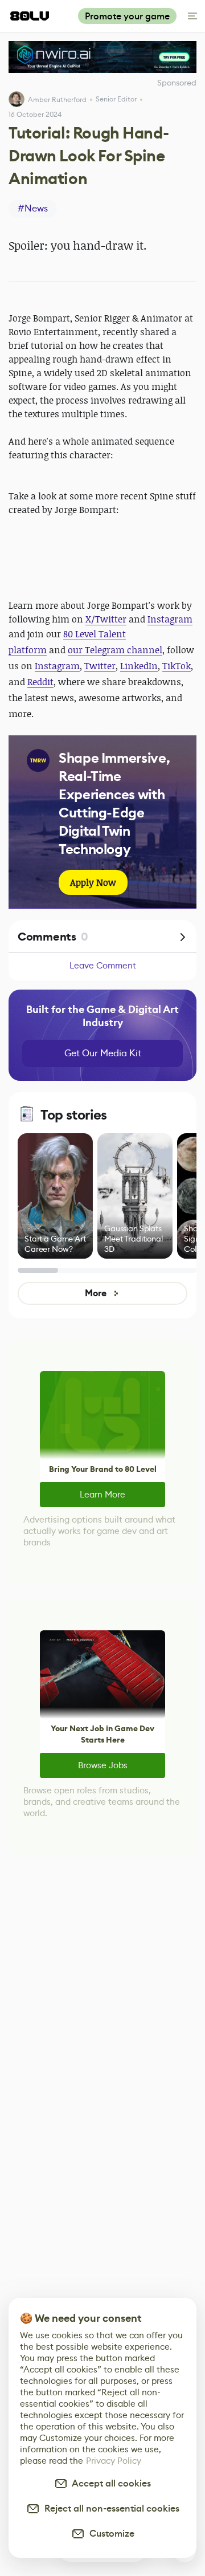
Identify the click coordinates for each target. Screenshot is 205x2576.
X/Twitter (106, 619)
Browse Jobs (103, 1765)
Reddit (40, 682)
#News (33, 208)
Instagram (170, 619)
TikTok (177, 666)
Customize (110, 2534)
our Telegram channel (115, 650)
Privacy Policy (114, 2461)
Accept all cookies (109, 2483)
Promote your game (127, 16)
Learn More (102, 1494)
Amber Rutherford (57, 99)
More (95, 1293)
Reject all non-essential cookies (110, 2508)
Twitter (100, 666)
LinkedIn (139, 666)
